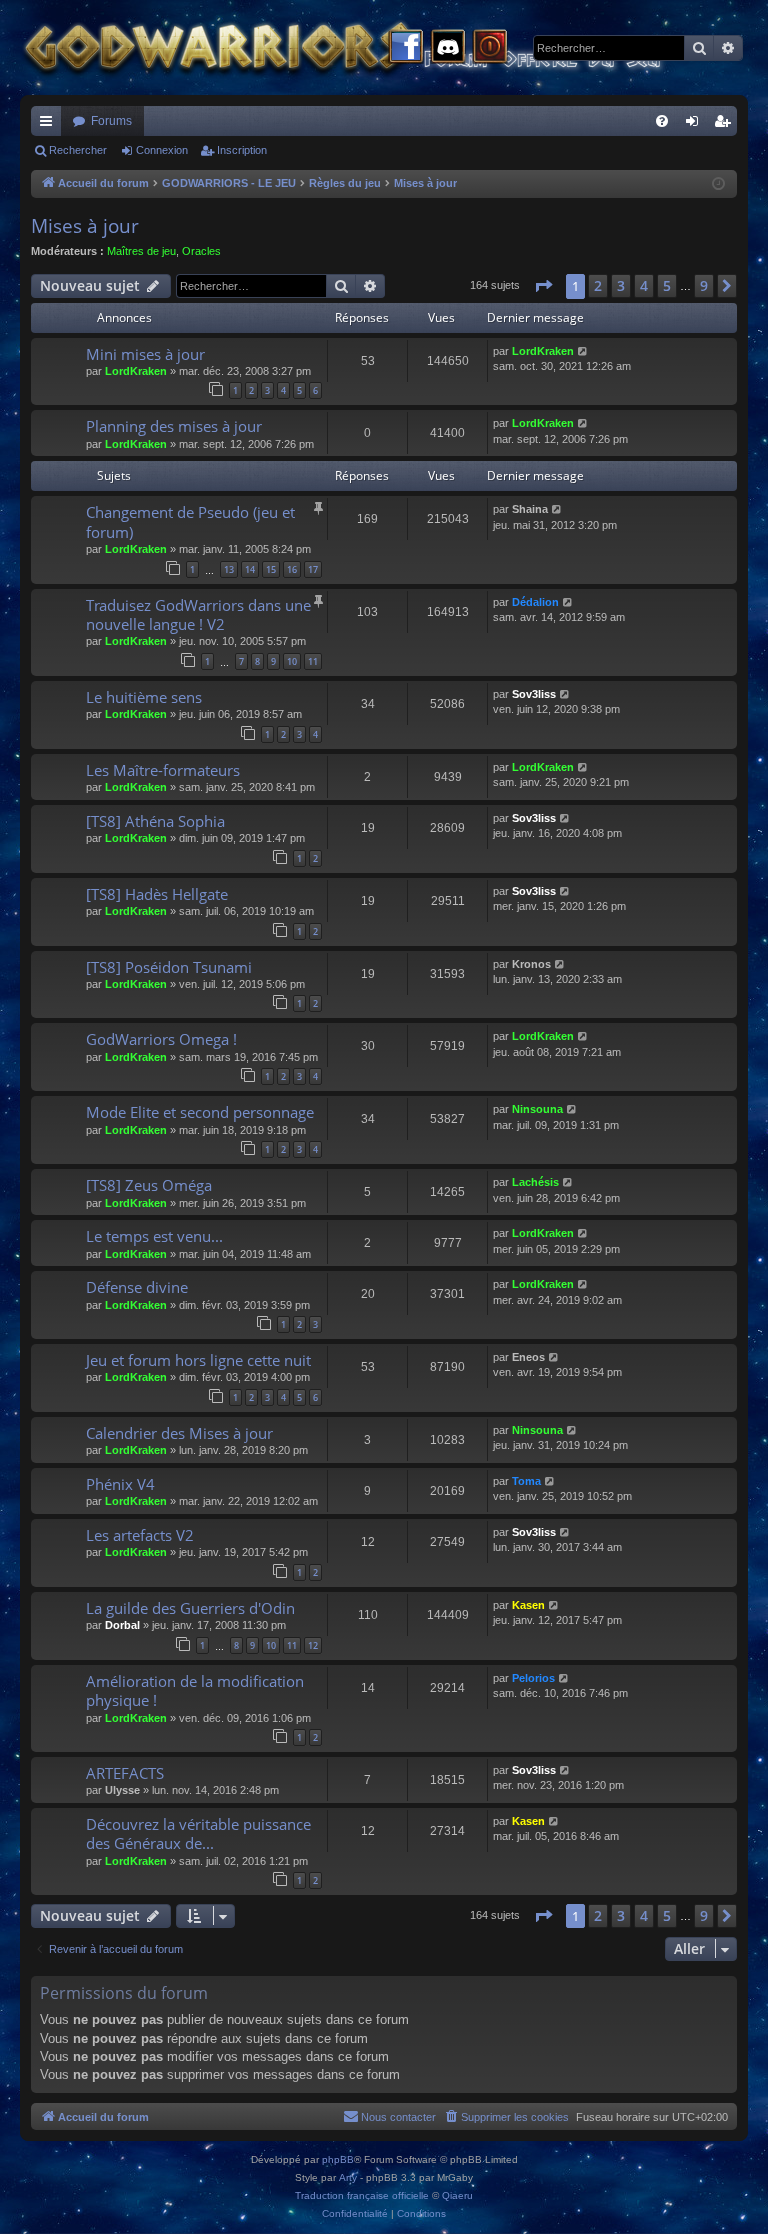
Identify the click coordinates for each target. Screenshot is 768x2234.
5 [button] (667, 285)
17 (313, 569)
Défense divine (137, 1287)
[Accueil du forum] (380, 47)
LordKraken (136, 371)
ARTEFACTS (125, 1773)
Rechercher (78, 150)
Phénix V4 (120, 1484)
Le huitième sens (144, 697)
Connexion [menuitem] (696, 125)
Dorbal (122, 1625)
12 (313, 1645)
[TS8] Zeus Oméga (149, 1185)
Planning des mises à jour (174, 426)
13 (229, 569)
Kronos (531, 964)
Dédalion (535, 602)
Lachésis (535, 1182)
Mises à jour (85, 226)
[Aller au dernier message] (583, 351)
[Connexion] (490, 48)
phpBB (338, 2159)
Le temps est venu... (154, 1236)
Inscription (242, 150)
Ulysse (122, 1790)
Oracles (201, 251)
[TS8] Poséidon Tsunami (169, 967)
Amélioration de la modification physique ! (195, 1690)
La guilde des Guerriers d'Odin (190, 1608)
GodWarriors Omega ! (161, 1039)
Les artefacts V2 (140, 1535)
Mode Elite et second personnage (200, 1112)
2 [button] (598, 285)
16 (292, 569)
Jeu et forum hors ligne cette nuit (198, 1360)
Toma (526, 1481)
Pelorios (533, 1678)
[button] (543, 286)
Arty (348, 2177)
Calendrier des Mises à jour (179, 1433)
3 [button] (621, 285)
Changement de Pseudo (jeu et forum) (190, 521)
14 (250, 569)
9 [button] (704, 285)
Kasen (528, 1605)
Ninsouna (537, 1109)
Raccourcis (50, 125)
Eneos (528, 1357)
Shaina (530, 509)
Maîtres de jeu (141, 251)
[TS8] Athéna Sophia (155, 821)
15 (271, 569)
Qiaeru (457, 2195)
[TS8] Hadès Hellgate (157, 894)
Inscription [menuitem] (726, 125)
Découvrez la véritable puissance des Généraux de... (198, 1833)
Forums (111, 121)
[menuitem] (662, 121)
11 (313, 661)
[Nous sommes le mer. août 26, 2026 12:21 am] (718, 184)
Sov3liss (534, 694)
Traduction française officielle (362, 2195)
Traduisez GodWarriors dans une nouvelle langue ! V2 (198, 614)
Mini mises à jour (145, 354)
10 (292, 661)
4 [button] (644, 285)
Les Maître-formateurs (163, 770)
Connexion (162, 150)
